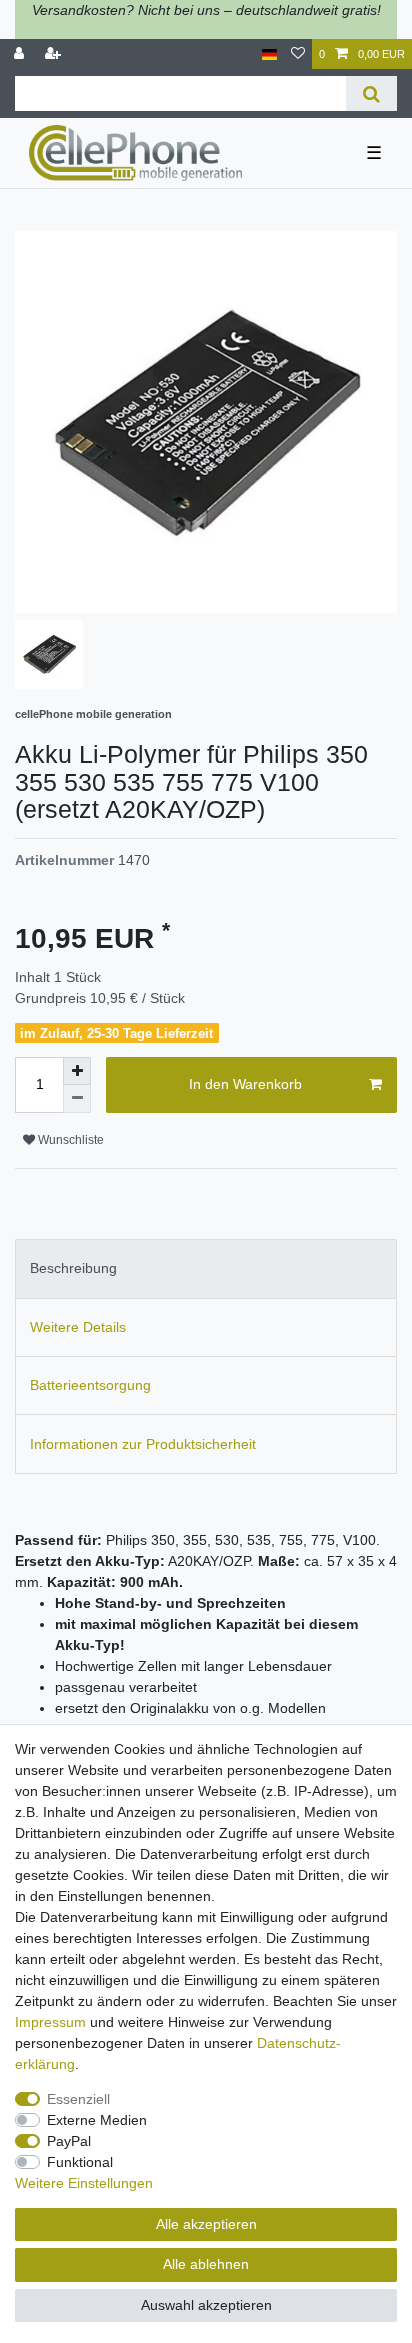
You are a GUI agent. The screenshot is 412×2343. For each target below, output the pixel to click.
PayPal (69, 2141)
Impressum (50, 2022)
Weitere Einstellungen (84, 2183)
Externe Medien (97, 2120)
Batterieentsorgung (90, 1385)
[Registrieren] (55, 54)
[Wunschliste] (298, 54)
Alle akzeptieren (206, 2224)
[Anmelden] (21, 54)
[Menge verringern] (77, 1099)
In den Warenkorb (245, 1084)
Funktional (80, 2162)
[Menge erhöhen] (77, 1071)
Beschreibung (73, 1268)
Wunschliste (69, 1140)
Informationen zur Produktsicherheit (143, 1444)
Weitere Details (78, 1327)
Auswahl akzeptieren (206, 2305)
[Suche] (371, 93)
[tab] (206, 1268)
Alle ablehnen (206, 2264)
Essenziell (78, 2099)
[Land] (269, 54)
